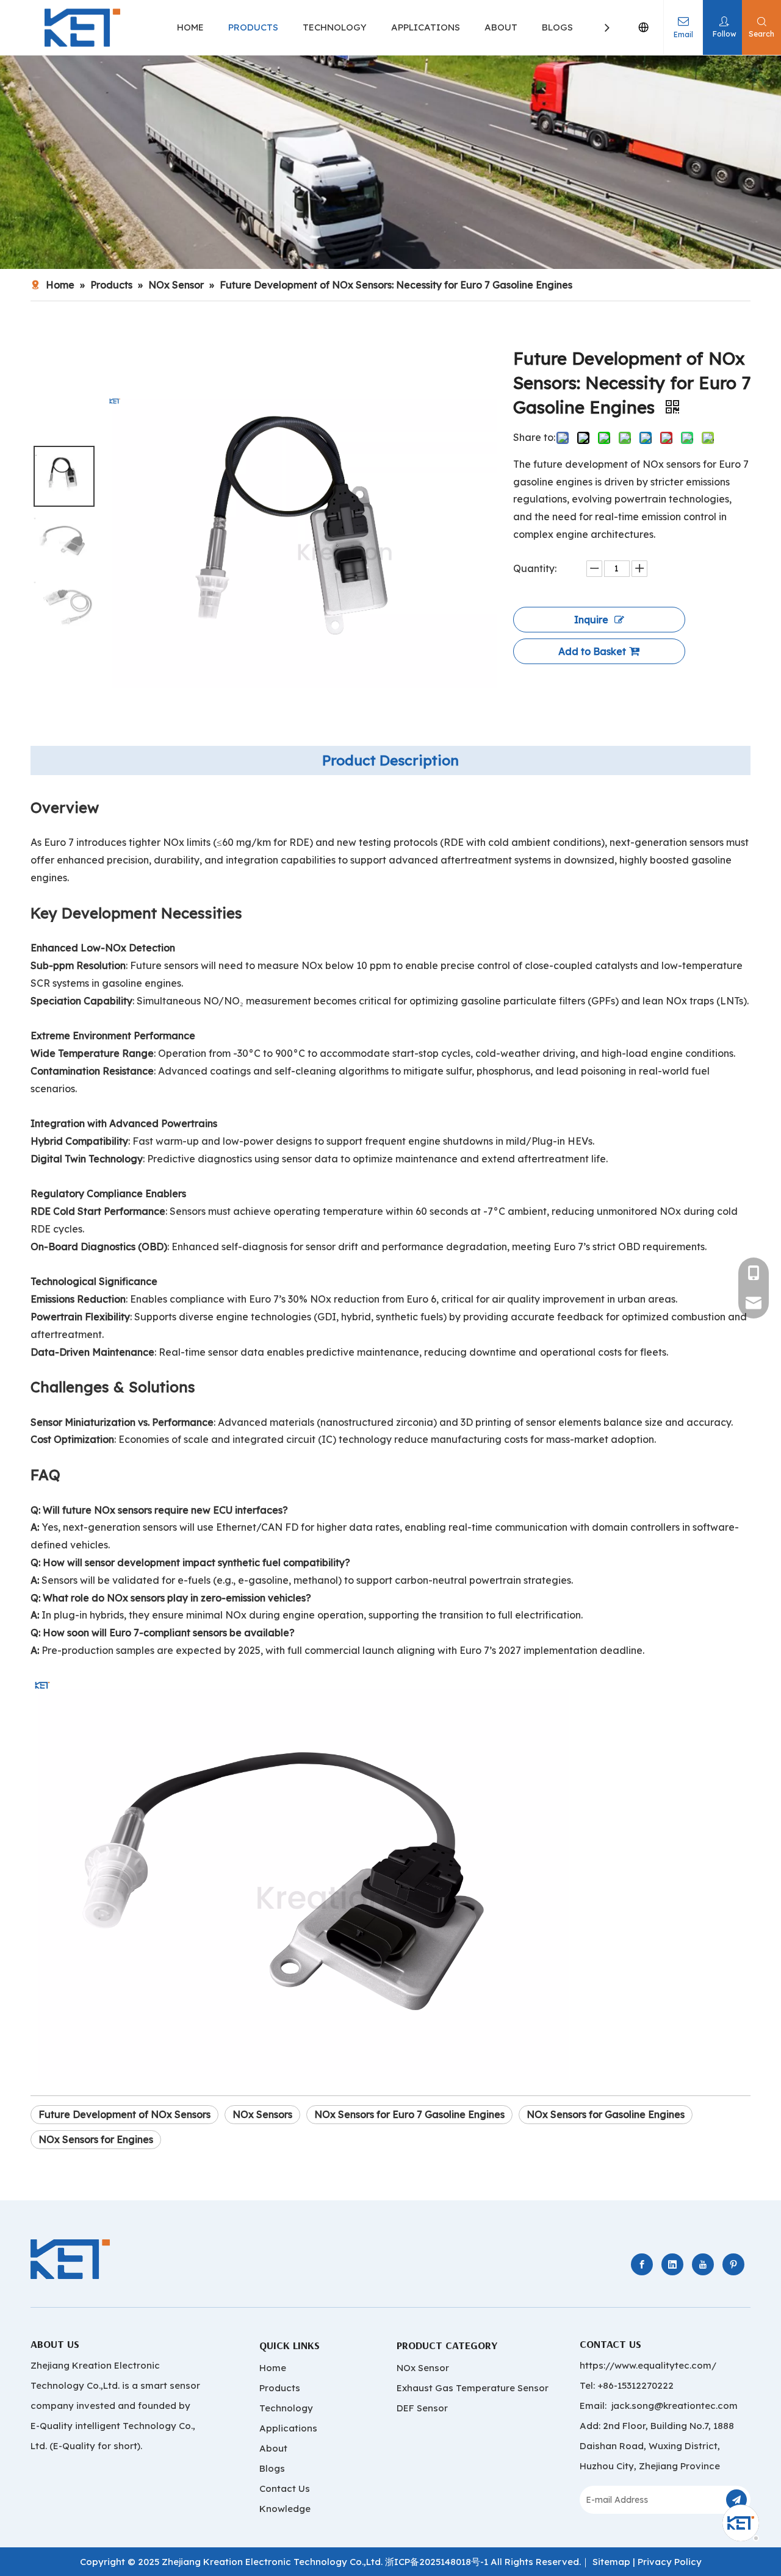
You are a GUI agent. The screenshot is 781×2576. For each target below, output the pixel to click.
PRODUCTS (253, 27)
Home (273, 2368)
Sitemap (611, 2562)
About (273, 2448)
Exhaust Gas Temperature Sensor (473, 2388)
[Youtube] (703, 2264)
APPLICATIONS (426, 27)
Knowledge (285, 2509)
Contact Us (285, 2488)
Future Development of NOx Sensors (124, 2114)
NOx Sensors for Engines (96, 2139)
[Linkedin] (672, 2264)
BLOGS (557, 27)
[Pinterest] (733, 2264)
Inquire (591, 620)
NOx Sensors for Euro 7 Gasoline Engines (409, 2114)
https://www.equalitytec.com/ (648, 2365)
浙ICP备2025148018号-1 (437, 2562)
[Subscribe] (736, 2500)
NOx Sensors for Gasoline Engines (606, 2114)
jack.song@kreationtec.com (675, 2406)
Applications (288, 2428)
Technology (286, 2408)
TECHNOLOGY (335, 27)
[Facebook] (642, 2264)
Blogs (272, 2468)
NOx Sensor (423, 2368)
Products (280, 2388)
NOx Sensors (262, 2114)
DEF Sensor (422, 2408)
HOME (190, 27)
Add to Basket (592, 651)
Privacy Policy (670, 2562)
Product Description (390, 760)
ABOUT (501, 27)
